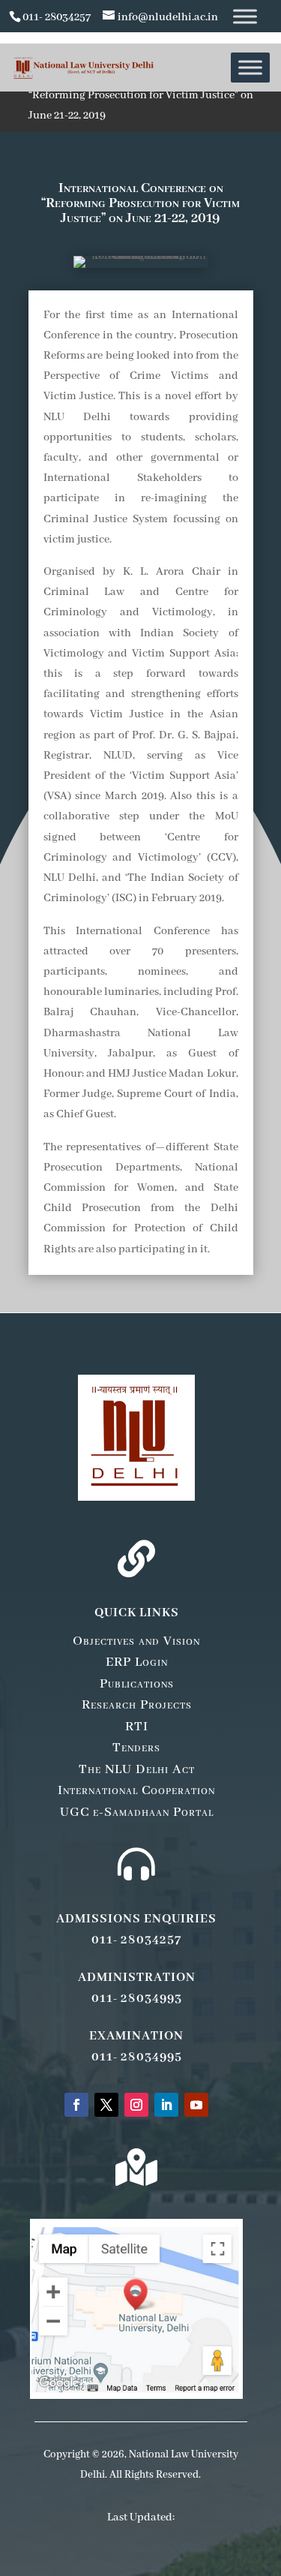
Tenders (136, 1748)
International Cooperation (136, 1790)
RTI (137, 1727)
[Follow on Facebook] (76, 2105)
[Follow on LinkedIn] (166, 2105)
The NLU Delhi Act (137, 1769)
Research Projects (137, 1705)
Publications (137, 1684)
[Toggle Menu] (245, 16)
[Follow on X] (106, 2105)
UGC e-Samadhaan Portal (137, 1812)
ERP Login (137, 1662)
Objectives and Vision (136, 1641)
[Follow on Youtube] (196, 2105)
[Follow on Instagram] (136, 2105)
